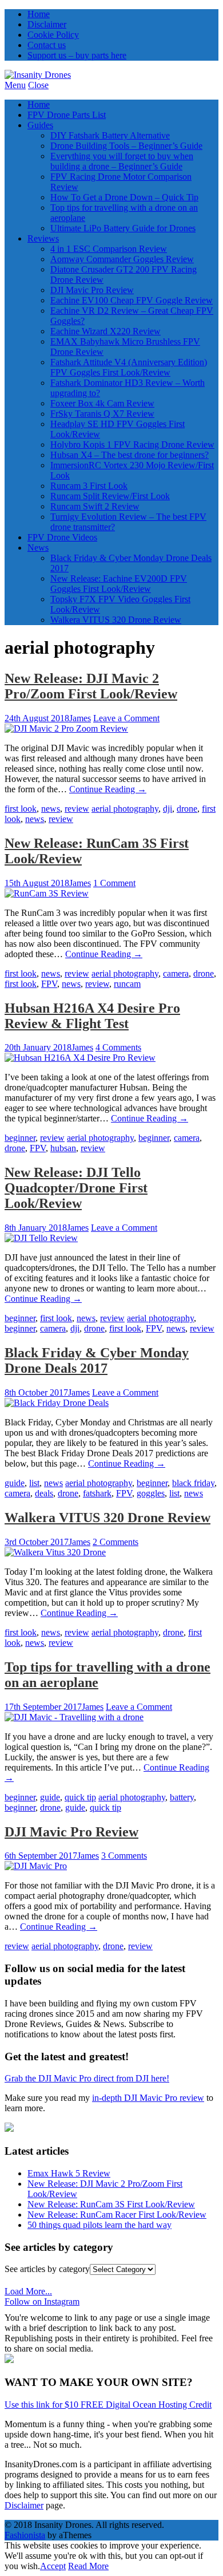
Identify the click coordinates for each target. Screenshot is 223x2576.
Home (39, 14)
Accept (53, 2566)
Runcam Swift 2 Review (95, 506)
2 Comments (116, 1542)
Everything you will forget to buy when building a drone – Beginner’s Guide (122, 161)
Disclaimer (47, 24)
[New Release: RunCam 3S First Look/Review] (47, 893)
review (77, 809)
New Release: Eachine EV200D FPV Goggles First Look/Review (119, 584)
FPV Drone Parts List (67, 115)
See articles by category (47, 2269)
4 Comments (118, 1047)
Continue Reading (108, 789)
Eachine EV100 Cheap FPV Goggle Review (132, 300)
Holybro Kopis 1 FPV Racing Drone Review (132, 445)
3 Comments (124, 1856)
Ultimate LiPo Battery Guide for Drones (123, 228)
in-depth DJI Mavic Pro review (148, 2098)
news (51, 809)
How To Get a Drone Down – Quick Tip (124, 197)
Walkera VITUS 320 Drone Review (116, 620)
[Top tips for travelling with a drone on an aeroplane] (74, 1717)
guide (15, 1483)
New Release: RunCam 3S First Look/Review (111, 2204)
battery (182, 1797)
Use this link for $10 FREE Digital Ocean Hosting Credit (108, 2405)
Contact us (47, 45)
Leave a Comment (126, 718)
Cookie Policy (53, 35)
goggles (151, 1493)
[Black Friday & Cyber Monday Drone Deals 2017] (57, 1403)
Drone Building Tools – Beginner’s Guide (126, 146)
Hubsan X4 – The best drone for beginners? (130, 455)
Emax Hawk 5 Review (69, 2173)
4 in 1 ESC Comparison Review (109, 249)
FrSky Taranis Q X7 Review (102, 414)
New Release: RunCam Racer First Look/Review (117, 2215)
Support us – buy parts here (77, 55)
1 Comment (114, 883)
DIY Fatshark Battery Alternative (110, 135)
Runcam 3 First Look (89, 486)
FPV (49, 984)
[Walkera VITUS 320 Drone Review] (55, 1552)
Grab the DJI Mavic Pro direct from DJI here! (87, 2078)
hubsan (63, 1148)
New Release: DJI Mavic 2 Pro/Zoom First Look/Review (91, 686)
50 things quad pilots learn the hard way (99, 2225)
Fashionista (25, 2535)
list (34, 1483)
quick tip (80, 1797)
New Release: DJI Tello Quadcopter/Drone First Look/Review (76, 1188)
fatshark (97, 1493)
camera (176, 973)
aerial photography (125, 809)
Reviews (43, 238)
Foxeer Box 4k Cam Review (102, 403)
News (38, 548)
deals (44, 1493)
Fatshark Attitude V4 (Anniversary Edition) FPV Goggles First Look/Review (129, 367)
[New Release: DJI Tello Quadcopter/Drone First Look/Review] (41, 1238)
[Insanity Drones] (38, 75)
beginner (20, 1138)
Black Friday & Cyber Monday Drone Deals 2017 (97, 1360)
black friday (193, 1483)
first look (21, 809)
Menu (15, 85)
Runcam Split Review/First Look (110, 496)
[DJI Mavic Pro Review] (36, 1866)
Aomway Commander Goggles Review (122, 259)
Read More (88, 2566)
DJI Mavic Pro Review (92, 290)
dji (168, 809)
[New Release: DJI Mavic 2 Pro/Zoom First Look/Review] (66, 728)
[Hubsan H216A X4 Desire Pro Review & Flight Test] (80, 1058)
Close (38, 85)
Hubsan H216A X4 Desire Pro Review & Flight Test (92, 1016)
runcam (127, 984)
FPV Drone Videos (62, 537)
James (80, 718)
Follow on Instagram (42, 2302)
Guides (40, 125)
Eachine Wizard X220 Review (105, 331)
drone (187, 809)
